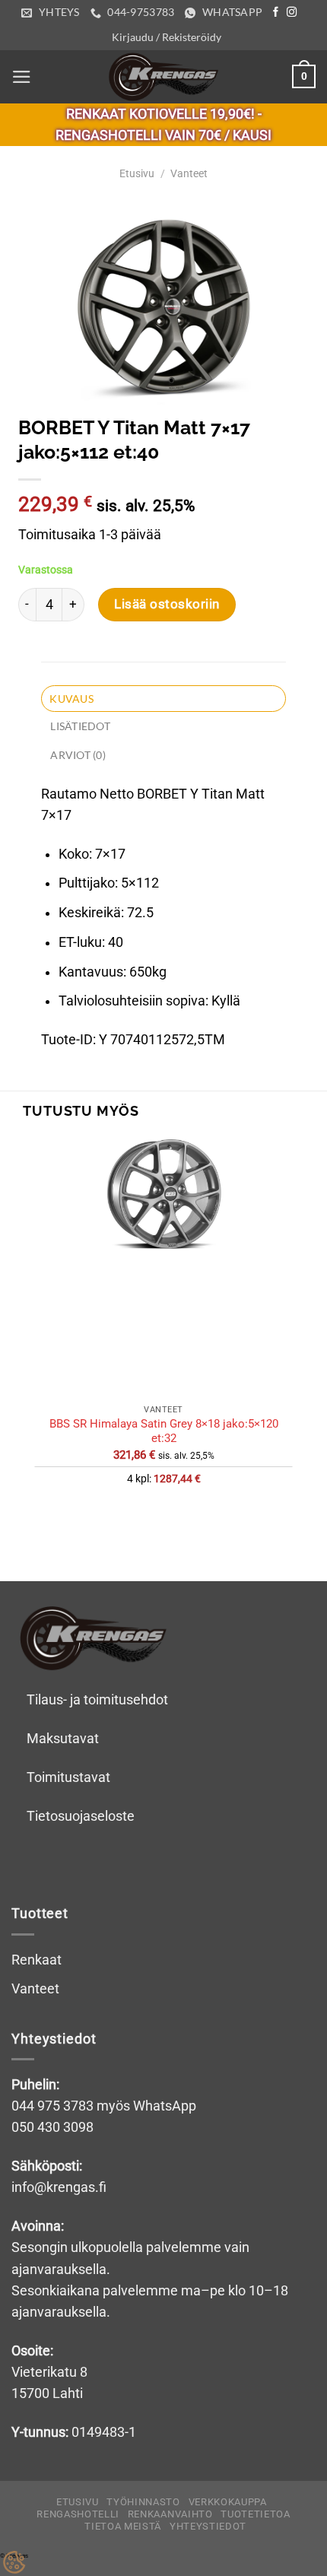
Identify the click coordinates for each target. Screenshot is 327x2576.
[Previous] (39, 1529)
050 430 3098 (52, 2127)
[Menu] (22, 77)
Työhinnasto (143, 2502)
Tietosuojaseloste (81, 1816)
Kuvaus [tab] (71, 699)
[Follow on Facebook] (276, 13)
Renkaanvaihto (170, 2514)
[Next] (85, 1529)
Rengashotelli (78, 2514)
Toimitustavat (68, 1777)
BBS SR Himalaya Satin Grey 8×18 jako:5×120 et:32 (164, 1431)
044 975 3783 (52, 2106)
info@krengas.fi (59, 2187)
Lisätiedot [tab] (80, 726)
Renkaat (37, 1960)
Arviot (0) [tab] (78, 755)
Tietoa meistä (123, 2526)
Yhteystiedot (208, 2526)
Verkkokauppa (228, 2502)
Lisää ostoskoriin (167, 604)
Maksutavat (63, 1739)
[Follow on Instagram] (292, 13)
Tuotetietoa (255, 2514)
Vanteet (189, 173)
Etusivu (137, 173)
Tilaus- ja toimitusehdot (97, 1700)
